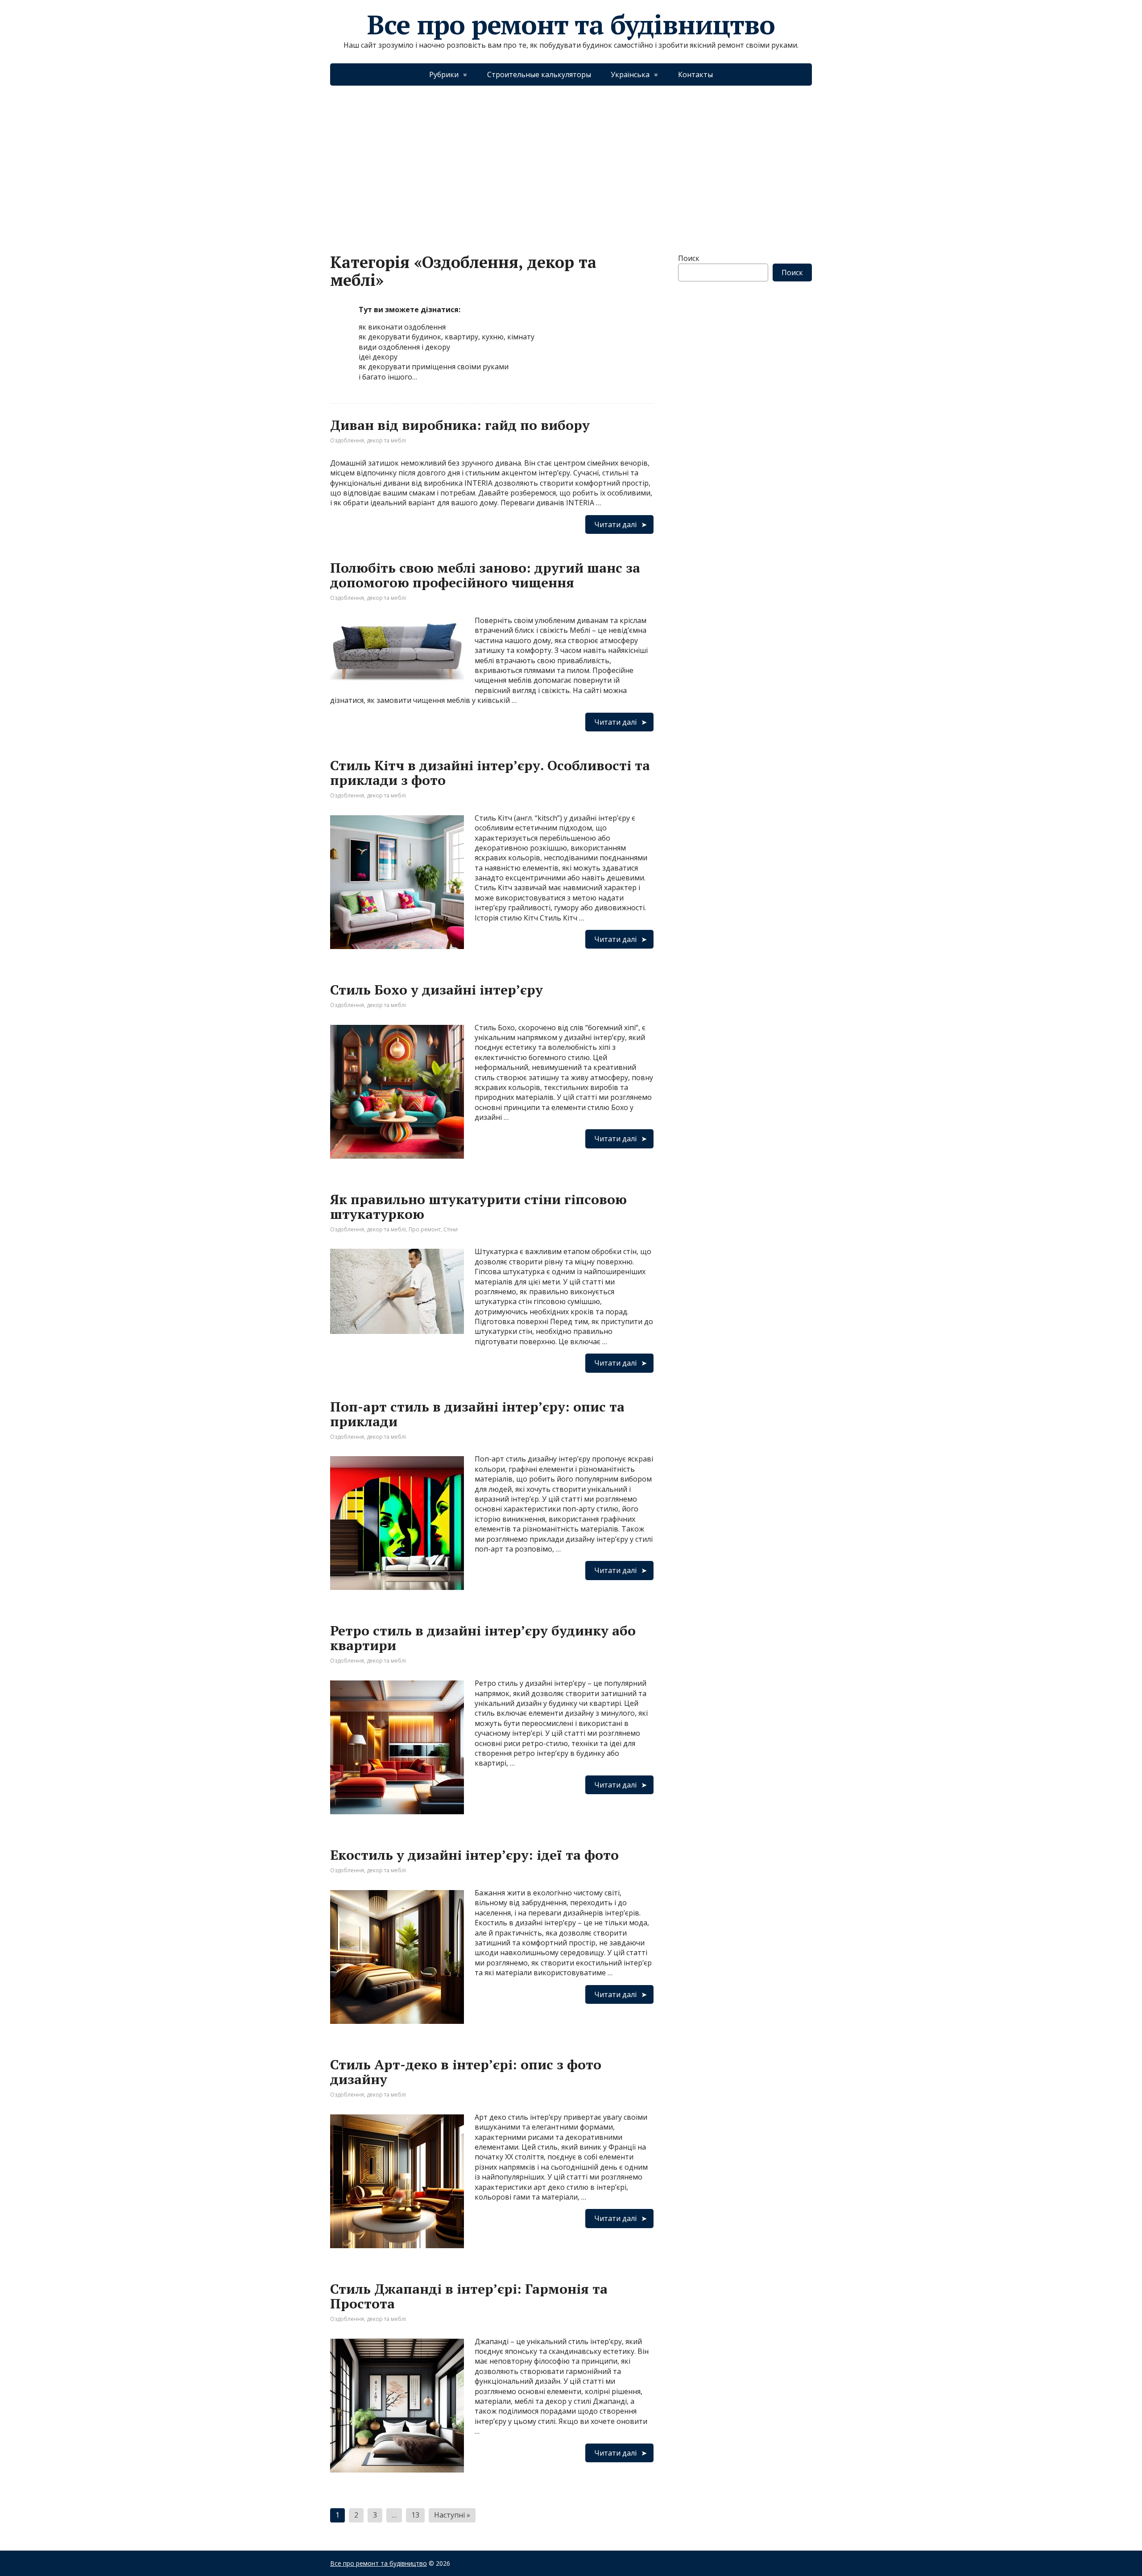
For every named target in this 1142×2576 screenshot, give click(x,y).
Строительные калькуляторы (539, 74)
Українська (630, 74)
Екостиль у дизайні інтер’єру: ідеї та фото (474, 1855)
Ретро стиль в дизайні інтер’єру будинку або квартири (483, 1638)
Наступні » (452, 2515)
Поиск (689, 258)
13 (415, 2515)
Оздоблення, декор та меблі (368, 440)
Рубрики (444, 74)
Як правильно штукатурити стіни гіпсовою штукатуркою (478, 1207)
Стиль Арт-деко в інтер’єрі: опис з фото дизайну (466, 2072)
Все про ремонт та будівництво (571, 25)
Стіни (451, 1229)
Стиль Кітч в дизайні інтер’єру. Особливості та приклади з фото (490, 773)
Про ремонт (425, 1229)
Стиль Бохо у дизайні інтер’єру (437, 990)
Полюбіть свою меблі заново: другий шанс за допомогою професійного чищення (485, 575)
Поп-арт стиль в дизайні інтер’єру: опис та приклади (477, 1414)
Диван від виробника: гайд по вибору (460, 425)
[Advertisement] (571, 161)
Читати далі (615, 524)
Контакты (695, 74)
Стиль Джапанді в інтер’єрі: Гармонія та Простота (469, 2296)
